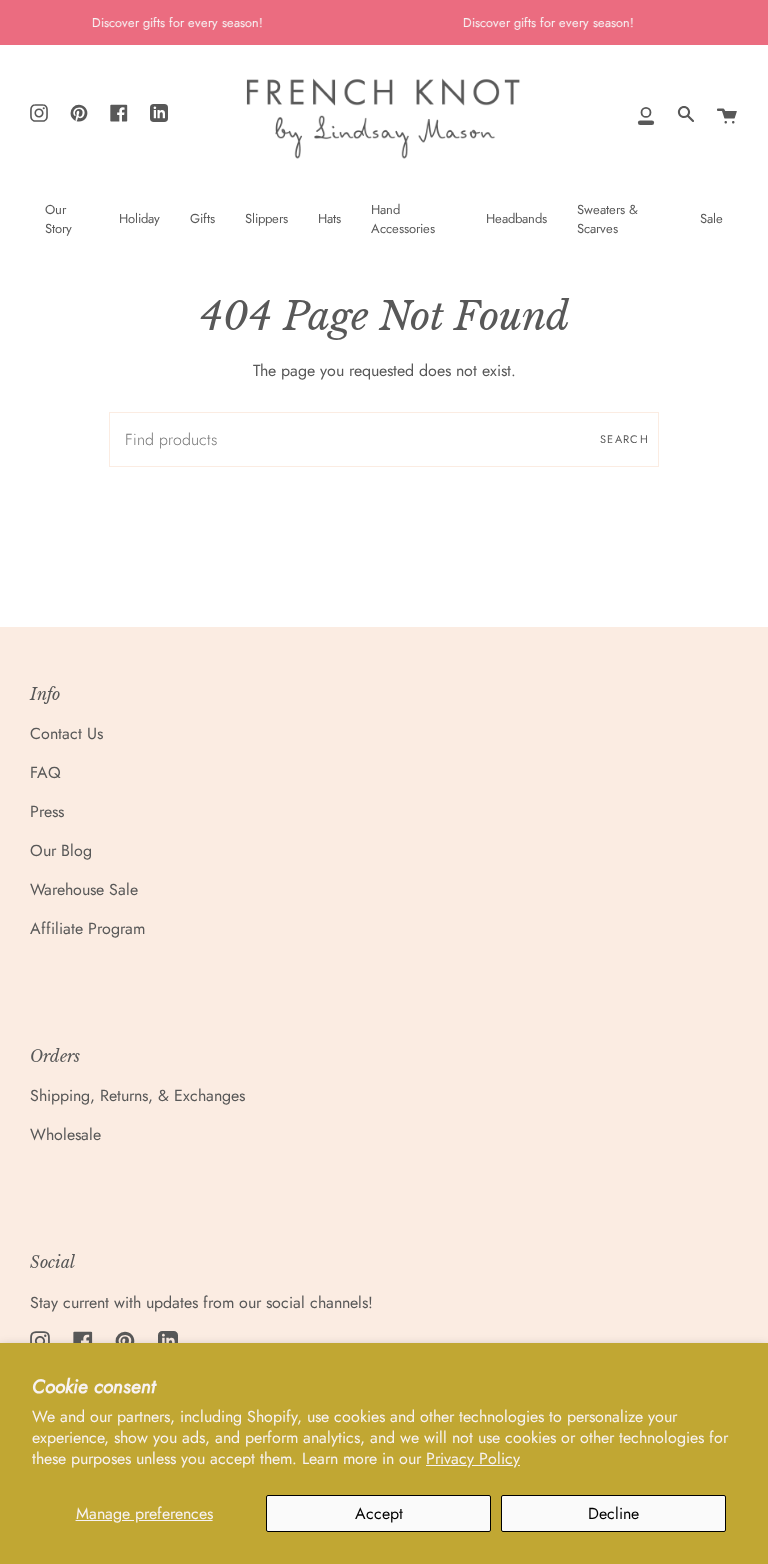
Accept (379, 1513)
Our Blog (61, 850)
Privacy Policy (473, 1458)
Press (47, 811)
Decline (613, 1513)
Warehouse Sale (84, 889)
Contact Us (66, 733)
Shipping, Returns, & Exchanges (137, 1095)
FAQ (45, 772)
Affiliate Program (87, 928)
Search (624, 439)
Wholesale (65, 1134)
